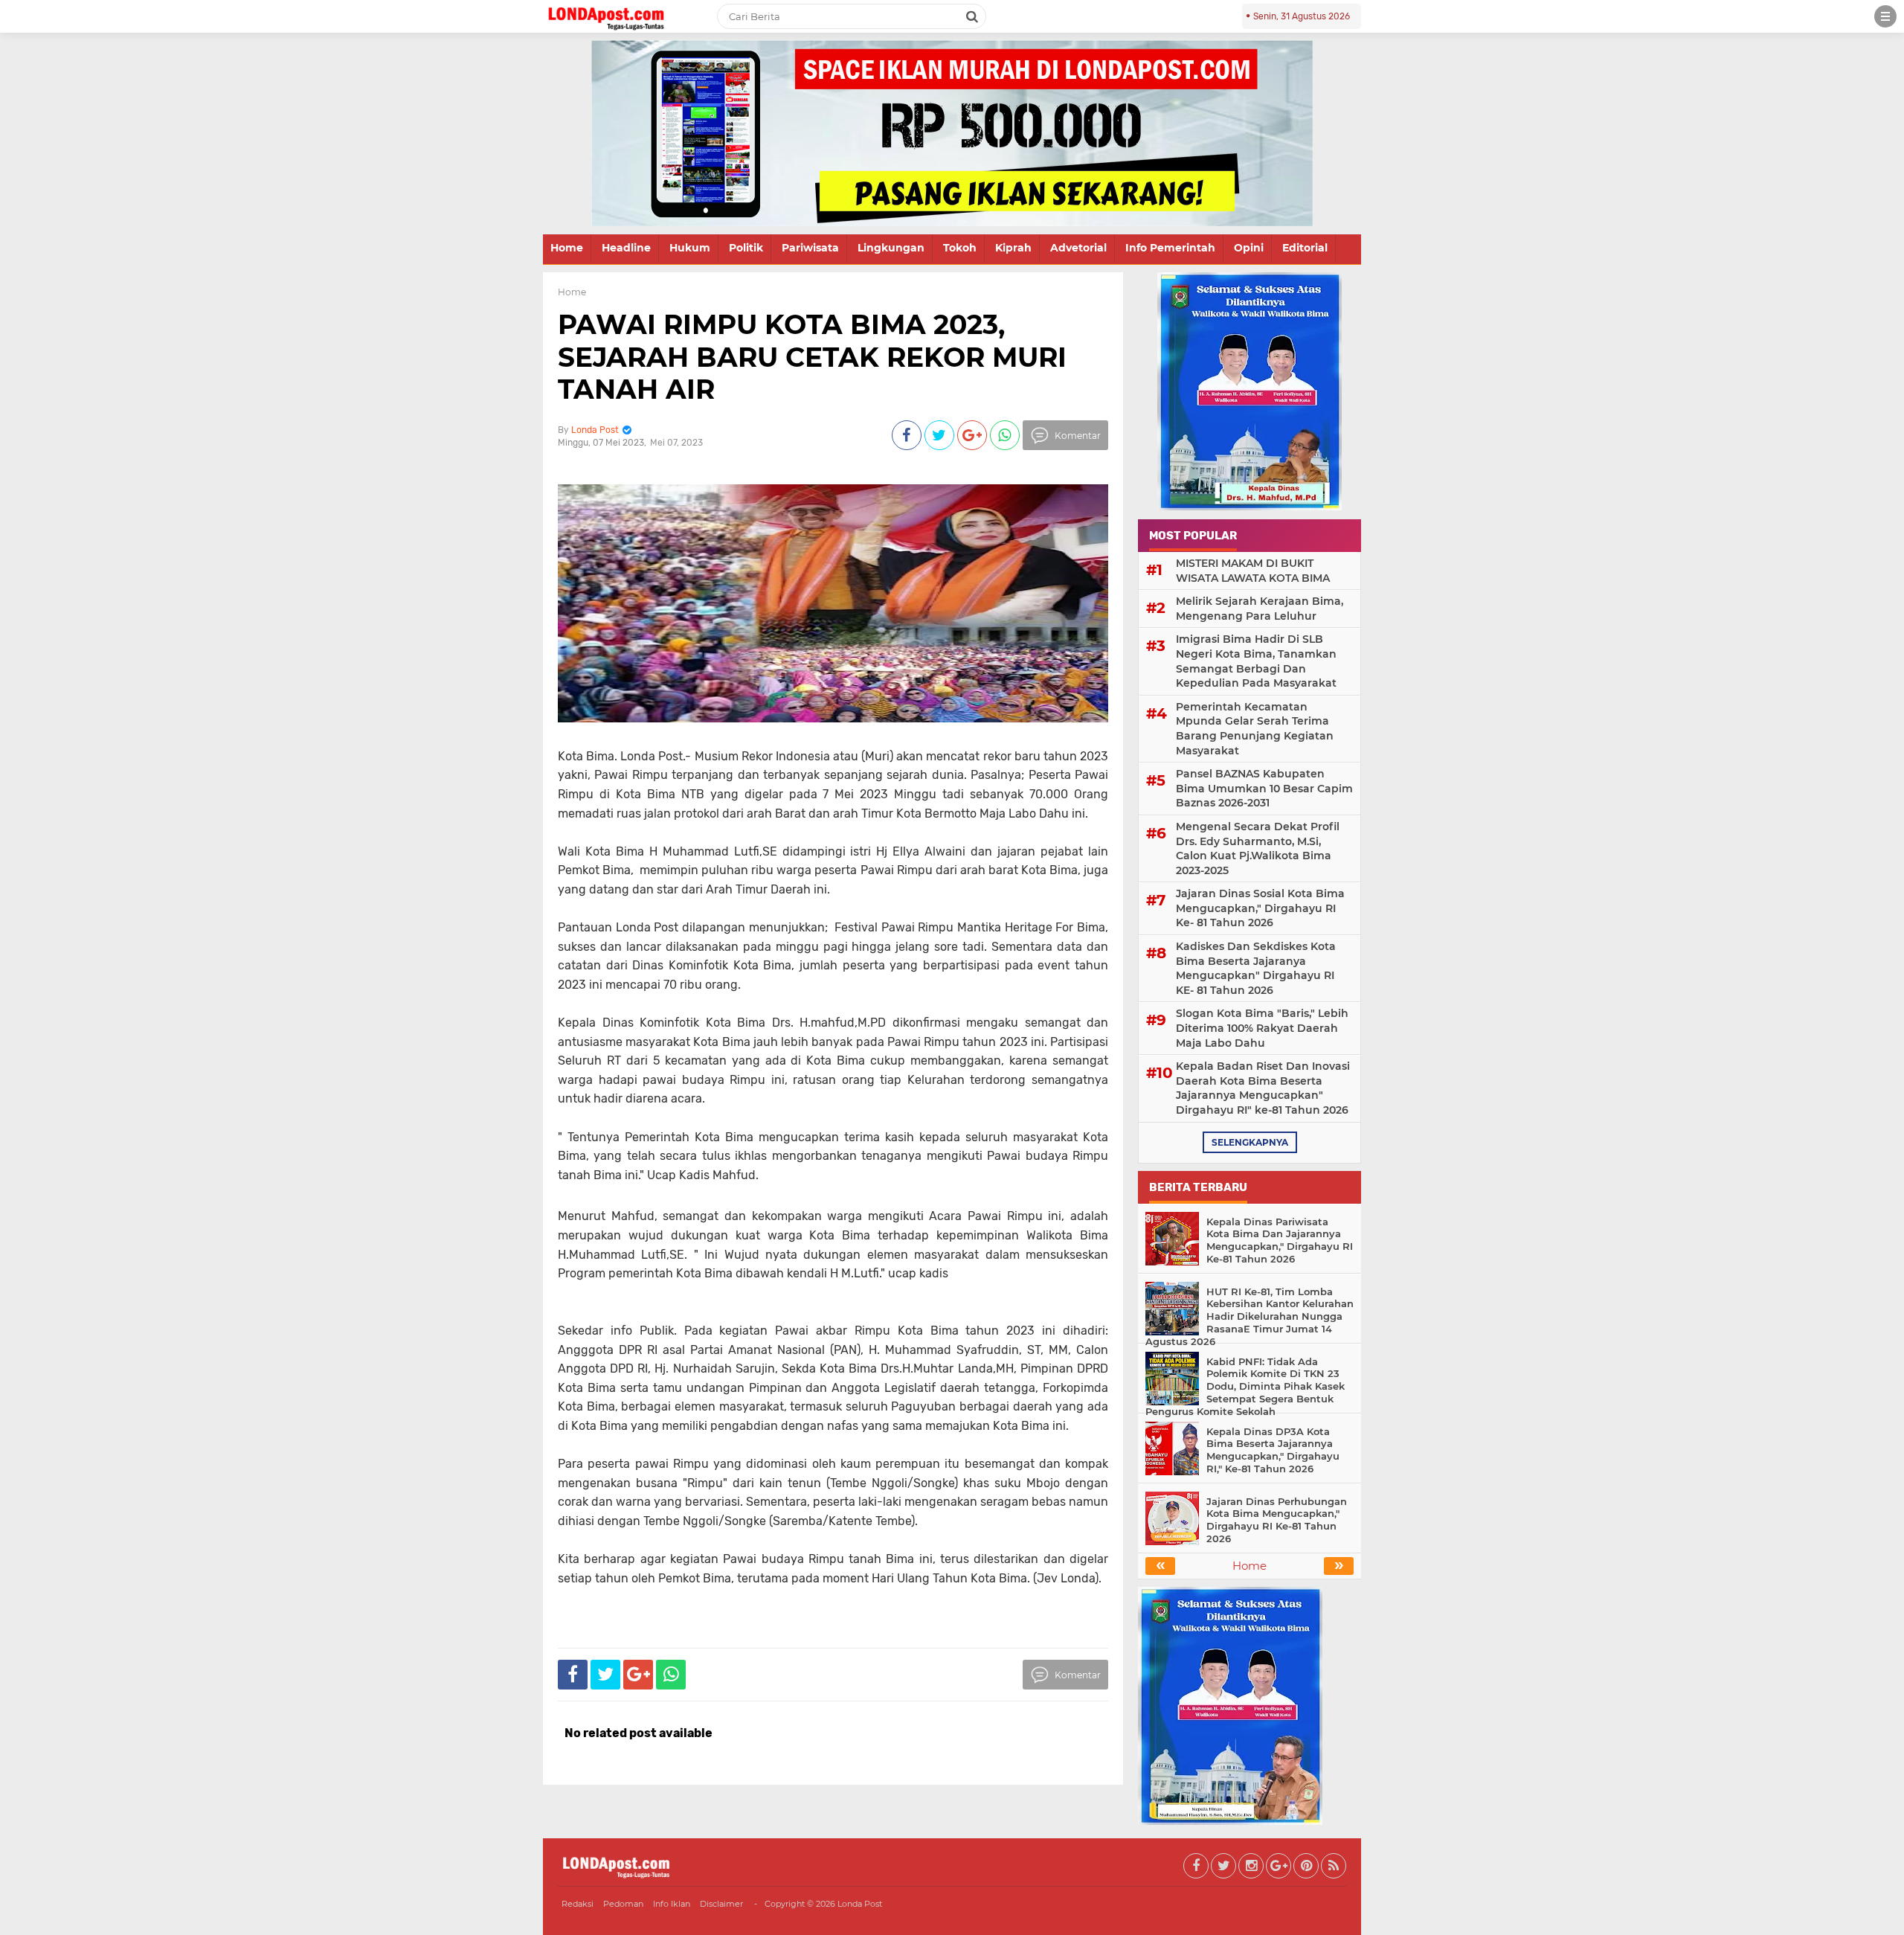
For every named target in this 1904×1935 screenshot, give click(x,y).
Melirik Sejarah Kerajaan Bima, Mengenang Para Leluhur (1260, 609)
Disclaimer (721, 1904)
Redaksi (578, 1904)
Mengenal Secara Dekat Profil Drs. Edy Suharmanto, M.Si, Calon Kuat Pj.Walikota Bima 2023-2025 (1258, 848)
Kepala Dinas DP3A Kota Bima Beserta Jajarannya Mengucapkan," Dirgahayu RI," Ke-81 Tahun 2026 (1273, 1450)
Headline (626, 248)
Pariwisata (810, 248)
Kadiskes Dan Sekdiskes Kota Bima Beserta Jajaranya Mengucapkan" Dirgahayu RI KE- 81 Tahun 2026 (1256, 968)
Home (567, 248)
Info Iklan (672, 1904)
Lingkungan (891, 248)
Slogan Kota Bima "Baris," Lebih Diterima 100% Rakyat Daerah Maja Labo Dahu (1262, 1028)
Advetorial (1078, 248)
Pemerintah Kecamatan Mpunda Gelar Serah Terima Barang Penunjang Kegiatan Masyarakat (1255, 729)
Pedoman (623, 1904)
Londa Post (860, 1904)
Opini (1249, 248)
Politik (746, 248)
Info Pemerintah (1170, 248)
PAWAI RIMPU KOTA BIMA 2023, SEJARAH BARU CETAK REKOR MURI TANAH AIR (812, 356)
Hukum (690, 248)
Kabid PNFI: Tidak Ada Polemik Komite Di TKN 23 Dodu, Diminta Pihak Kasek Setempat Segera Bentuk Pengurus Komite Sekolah (1245, 1387)
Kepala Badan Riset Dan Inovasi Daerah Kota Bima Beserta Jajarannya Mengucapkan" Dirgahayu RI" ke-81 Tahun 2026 (1263, 1088)
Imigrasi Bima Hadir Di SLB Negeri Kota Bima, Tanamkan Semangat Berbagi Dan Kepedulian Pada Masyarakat (1256, 661)
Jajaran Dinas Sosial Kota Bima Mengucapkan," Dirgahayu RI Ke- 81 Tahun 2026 (1260, 908)
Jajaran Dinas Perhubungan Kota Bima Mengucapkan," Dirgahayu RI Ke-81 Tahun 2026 (1277, 1520)
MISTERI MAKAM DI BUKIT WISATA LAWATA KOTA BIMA (1253, 571)
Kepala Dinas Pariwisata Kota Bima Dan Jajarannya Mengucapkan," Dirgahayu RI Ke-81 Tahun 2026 (1280, 1241)
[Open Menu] (1885, 16)
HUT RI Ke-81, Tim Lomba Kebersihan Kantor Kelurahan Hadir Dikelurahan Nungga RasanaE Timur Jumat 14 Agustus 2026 (1249, 1317)
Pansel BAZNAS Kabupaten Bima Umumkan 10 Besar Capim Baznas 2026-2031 (1264, 788)
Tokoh (960, 248)
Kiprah (1013, 248)
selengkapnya (1250, 1142)
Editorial (1305, 248)
